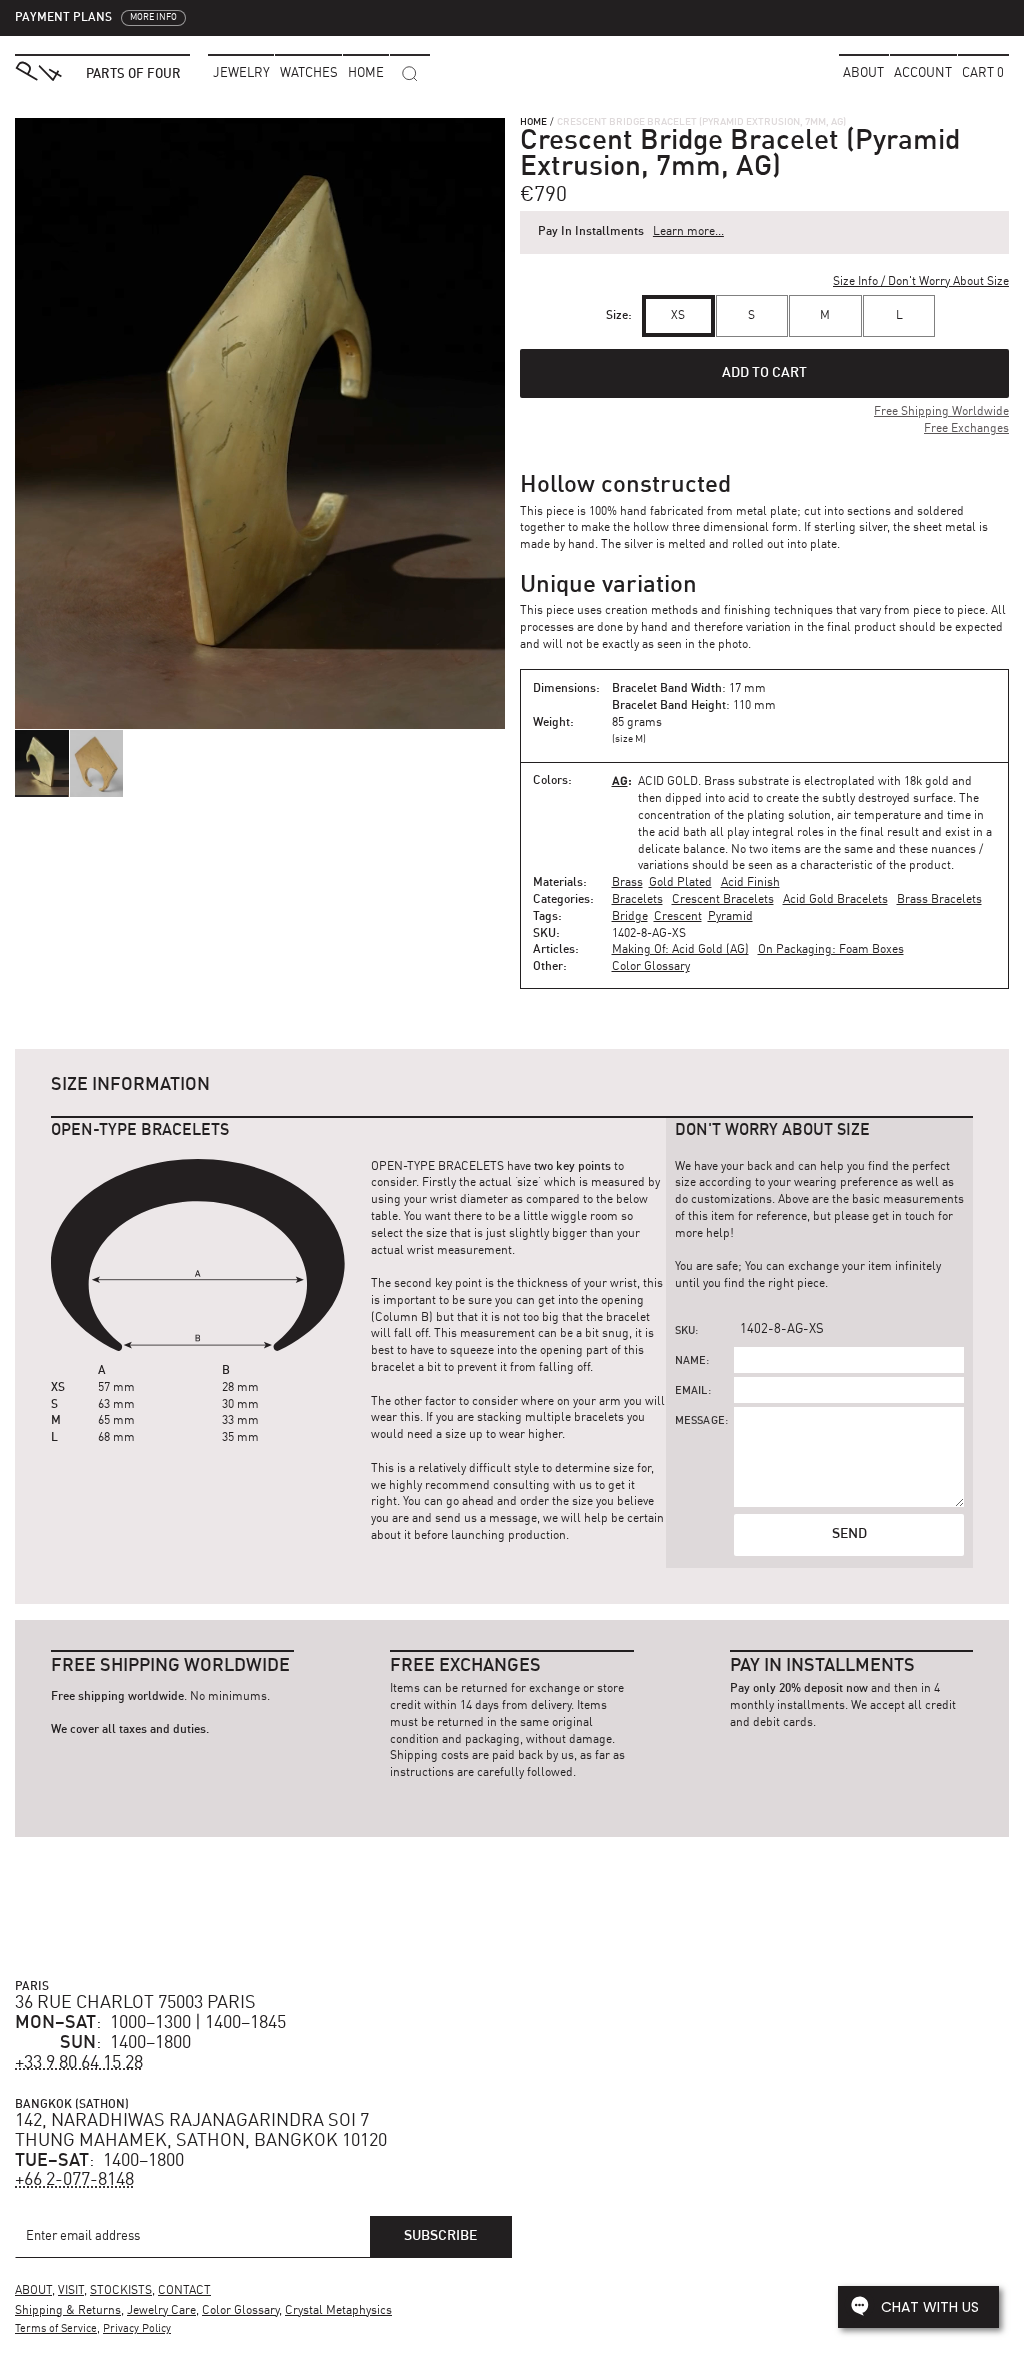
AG (620, 780)
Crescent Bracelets (723, 900)
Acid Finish (750, 883)
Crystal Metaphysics (338, 2311)
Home (533, 122)
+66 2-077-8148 (74, 2180)
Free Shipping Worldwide (941, 412)
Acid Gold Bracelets (835, 900)
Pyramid (730, 917)
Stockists (121, 2291)
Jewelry (241, 73)
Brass (627, 883)
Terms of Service (56, 2329)
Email (691, 1391)
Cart (983, 73)
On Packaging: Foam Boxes (831, 950)
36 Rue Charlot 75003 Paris (135, 2003)
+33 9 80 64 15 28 (79, 2063)
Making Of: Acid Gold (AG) (680, 950)
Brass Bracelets (939, 900)
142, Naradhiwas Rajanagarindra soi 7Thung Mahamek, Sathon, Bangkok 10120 (201, 2131)
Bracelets (637, 900)
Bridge (630, 917)
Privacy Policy (137, 2329)
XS (678, 316)
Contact (184, 2291)
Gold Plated (680, 883)
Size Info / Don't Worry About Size (921, 282)
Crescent (678, 917)
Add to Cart (764, 373)
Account (923, 73)
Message (700, 1421)
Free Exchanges (966, 429)
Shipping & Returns (68, 2311)
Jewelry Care (161, 2311)
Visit (71, 2291)
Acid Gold (668, 782)
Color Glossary (651, 967)
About (863, 73)
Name (691, 1361)
